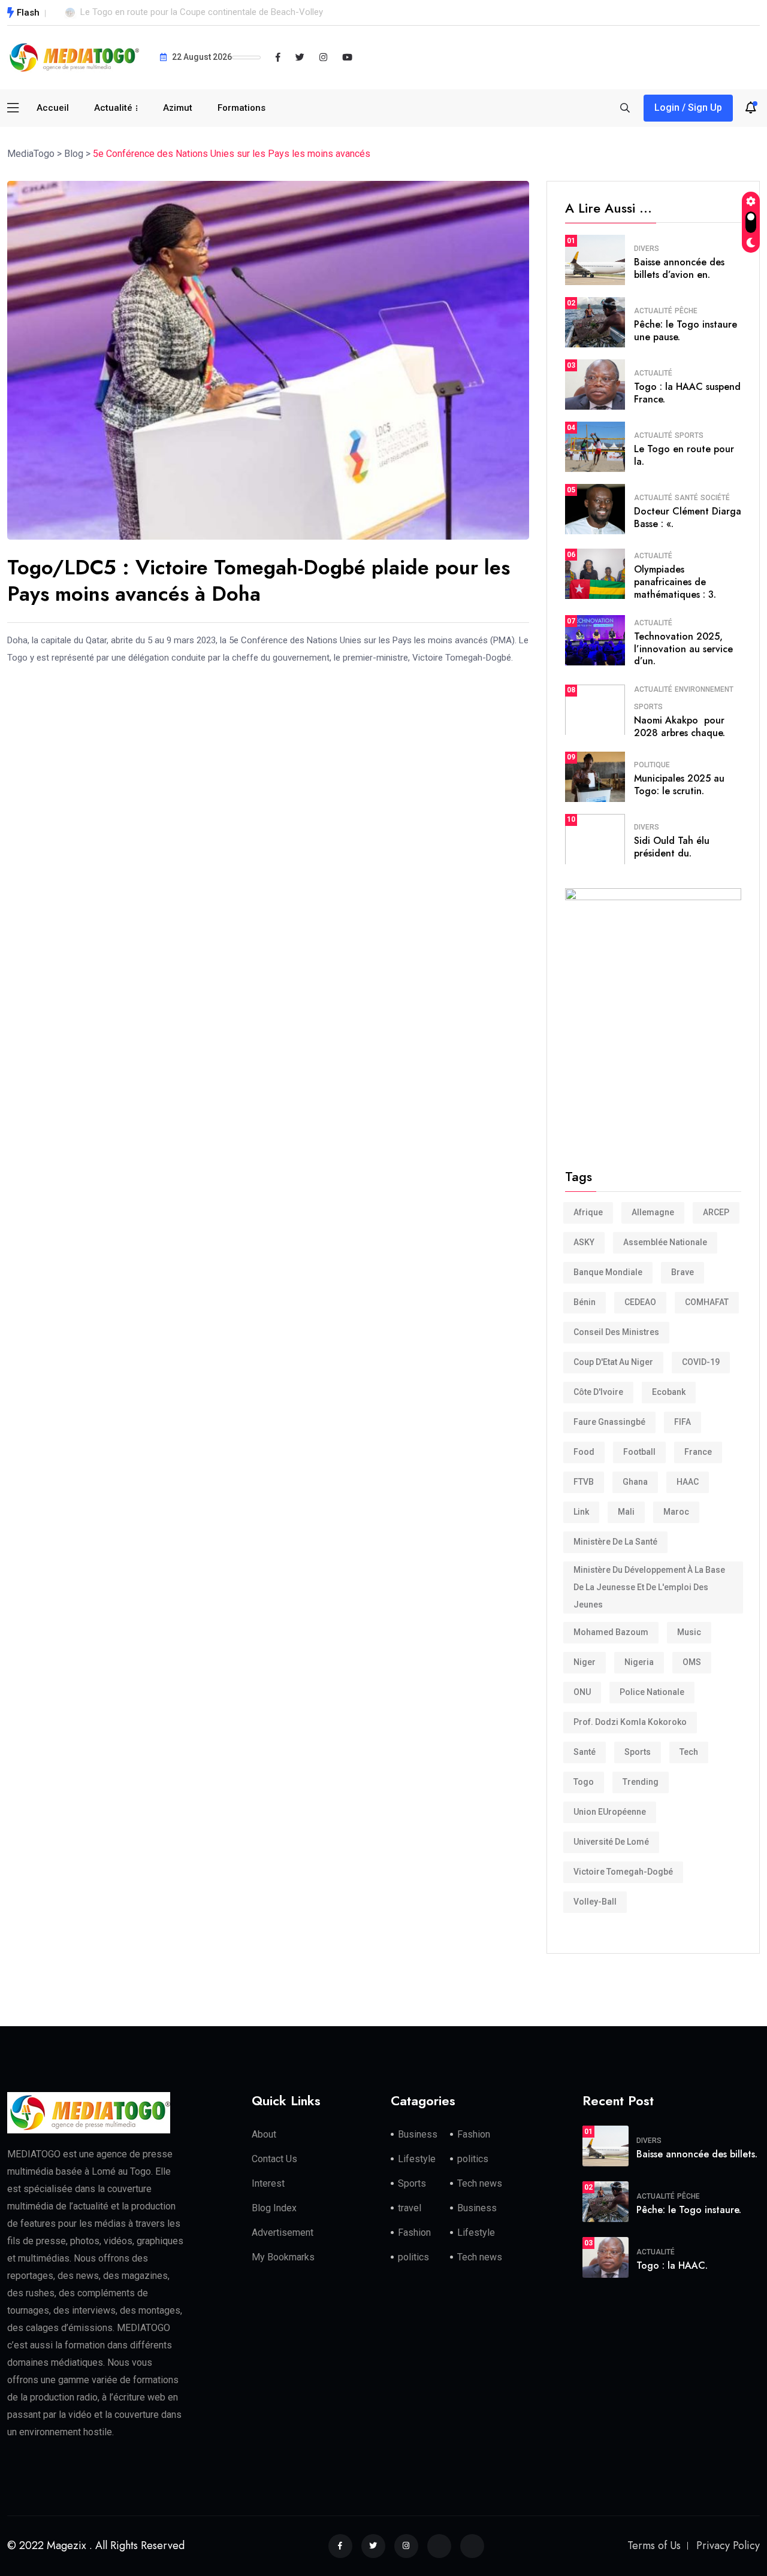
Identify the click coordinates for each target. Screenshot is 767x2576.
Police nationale (652, 1692)
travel (410, 2208)
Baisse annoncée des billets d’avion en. (679, 268)
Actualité (113, 108)
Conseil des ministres (616, 1332)
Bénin (585, 1302)
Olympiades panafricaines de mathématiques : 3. (675, 582)
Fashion (474, 2134)
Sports (689, 435)
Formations (241, 108)
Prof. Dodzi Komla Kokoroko (630, 1722)
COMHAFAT (707, 1302)
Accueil (53, 108)
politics (473, 2159)
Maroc (676, 1512)
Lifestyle (417, 2159)
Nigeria (639, 1662)
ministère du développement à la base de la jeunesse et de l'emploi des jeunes (649, 1587)
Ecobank (669, 1392)
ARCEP (716, 1212)
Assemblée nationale (665, 1242)
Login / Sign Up (688, 108)
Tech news (480, 2183)
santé (585, 1752)
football (639, 1452)
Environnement (704, 689)
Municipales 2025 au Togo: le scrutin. (679, 785)
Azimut (178, 108)
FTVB (584, 1482)
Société (715, 498)
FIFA (683, 1422)
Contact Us (274, 2159)
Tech (689, 1752)
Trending (641, 1782)
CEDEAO (640, 1302)
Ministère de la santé (615, 1542)
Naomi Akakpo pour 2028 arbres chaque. (680, 727)
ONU (582, 1692)
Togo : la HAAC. (672, 2265)
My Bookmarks (283, 2257)
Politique (652, 765)
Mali (626, 1512)
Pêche (686, 311)
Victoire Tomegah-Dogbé (623, 1872)
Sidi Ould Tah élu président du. (672, 847)
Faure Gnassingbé (609, 1422)
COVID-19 (701, 1362)
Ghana (635, 1482)
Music (689, 1632)
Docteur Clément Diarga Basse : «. (688, 517)
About (264, 2134)
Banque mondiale (608, 1272)
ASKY (584, 1242)
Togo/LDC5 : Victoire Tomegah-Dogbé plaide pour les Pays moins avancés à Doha (259, 581)
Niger (585, 1662)
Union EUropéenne (610, 1812)
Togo (584, 1782)
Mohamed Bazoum (611, 1632)
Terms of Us (654, 2545)
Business (418, 2134)
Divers (647, 249)
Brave (683, 1272)
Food (584, 1452)
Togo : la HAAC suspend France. (687, 393)
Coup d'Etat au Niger (613, 1362)
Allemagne (653, 1212)
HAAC (688, 1482)
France (698, 1452)
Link (581, 1512)
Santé (686, 498)
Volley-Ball (595, 1902)
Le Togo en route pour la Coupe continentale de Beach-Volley (202, 12)
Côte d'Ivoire (598, 1392)
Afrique (588, 1212)
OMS (692, 1662)
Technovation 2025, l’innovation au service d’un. (683, 649)
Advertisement (283, 2233)
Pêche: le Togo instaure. (689, 2210)
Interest (268, 2183)
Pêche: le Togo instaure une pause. (686, 331)
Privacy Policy (728, 2545)
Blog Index (274, 2208)
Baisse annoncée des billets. (697, 2154)
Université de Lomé (611, 1842)
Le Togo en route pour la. (684, 455)
